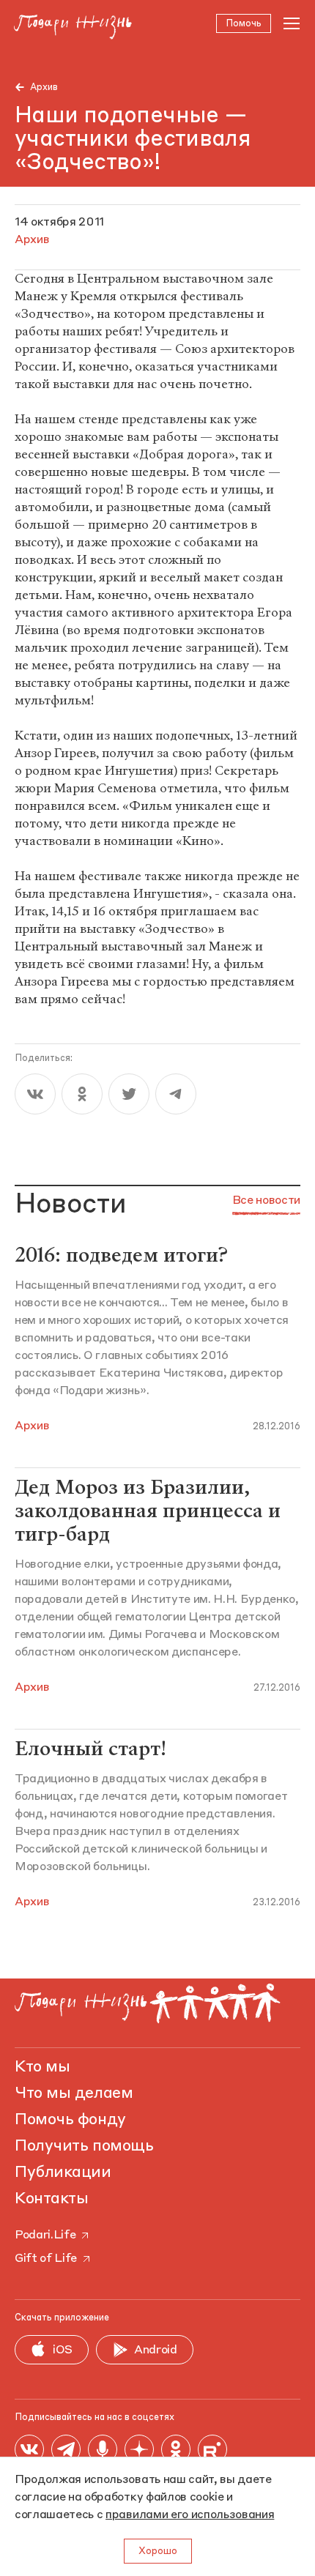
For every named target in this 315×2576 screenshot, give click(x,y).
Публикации (63, 2173)
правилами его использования (190, 2515)
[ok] (82, 1094)
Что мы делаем (74, 2093)
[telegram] (176, 1094)
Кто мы (42, 2067)
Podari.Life (45, 2236)
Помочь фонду (70, 2120)
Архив (44, 88)
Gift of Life (46, 2259)
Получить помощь (84, 2146)
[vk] (35, 1094)
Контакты (51, 2199)
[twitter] (129, 1094)
